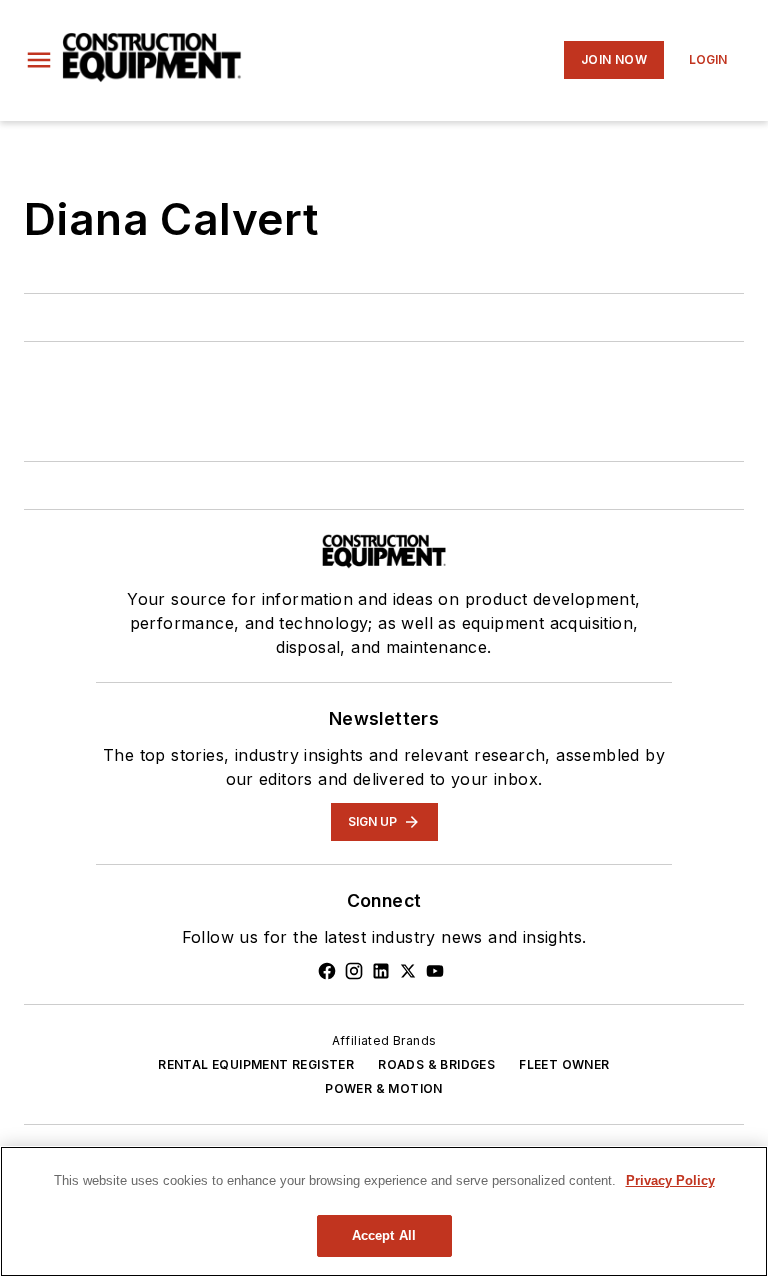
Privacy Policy (670, 1180)
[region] (384, 1211)
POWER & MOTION (384, 1088)
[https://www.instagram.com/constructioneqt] (354, 971)
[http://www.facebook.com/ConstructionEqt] (327, 971)
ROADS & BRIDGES (436, 1064)
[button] (39, 60)
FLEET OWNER (564, 1064)
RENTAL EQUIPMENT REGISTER (256, 1064)
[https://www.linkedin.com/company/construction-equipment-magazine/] (381, 971)
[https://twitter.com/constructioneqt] (408, 971)
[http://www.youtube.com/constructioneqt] (435, 971)
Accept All (384, 1235)
